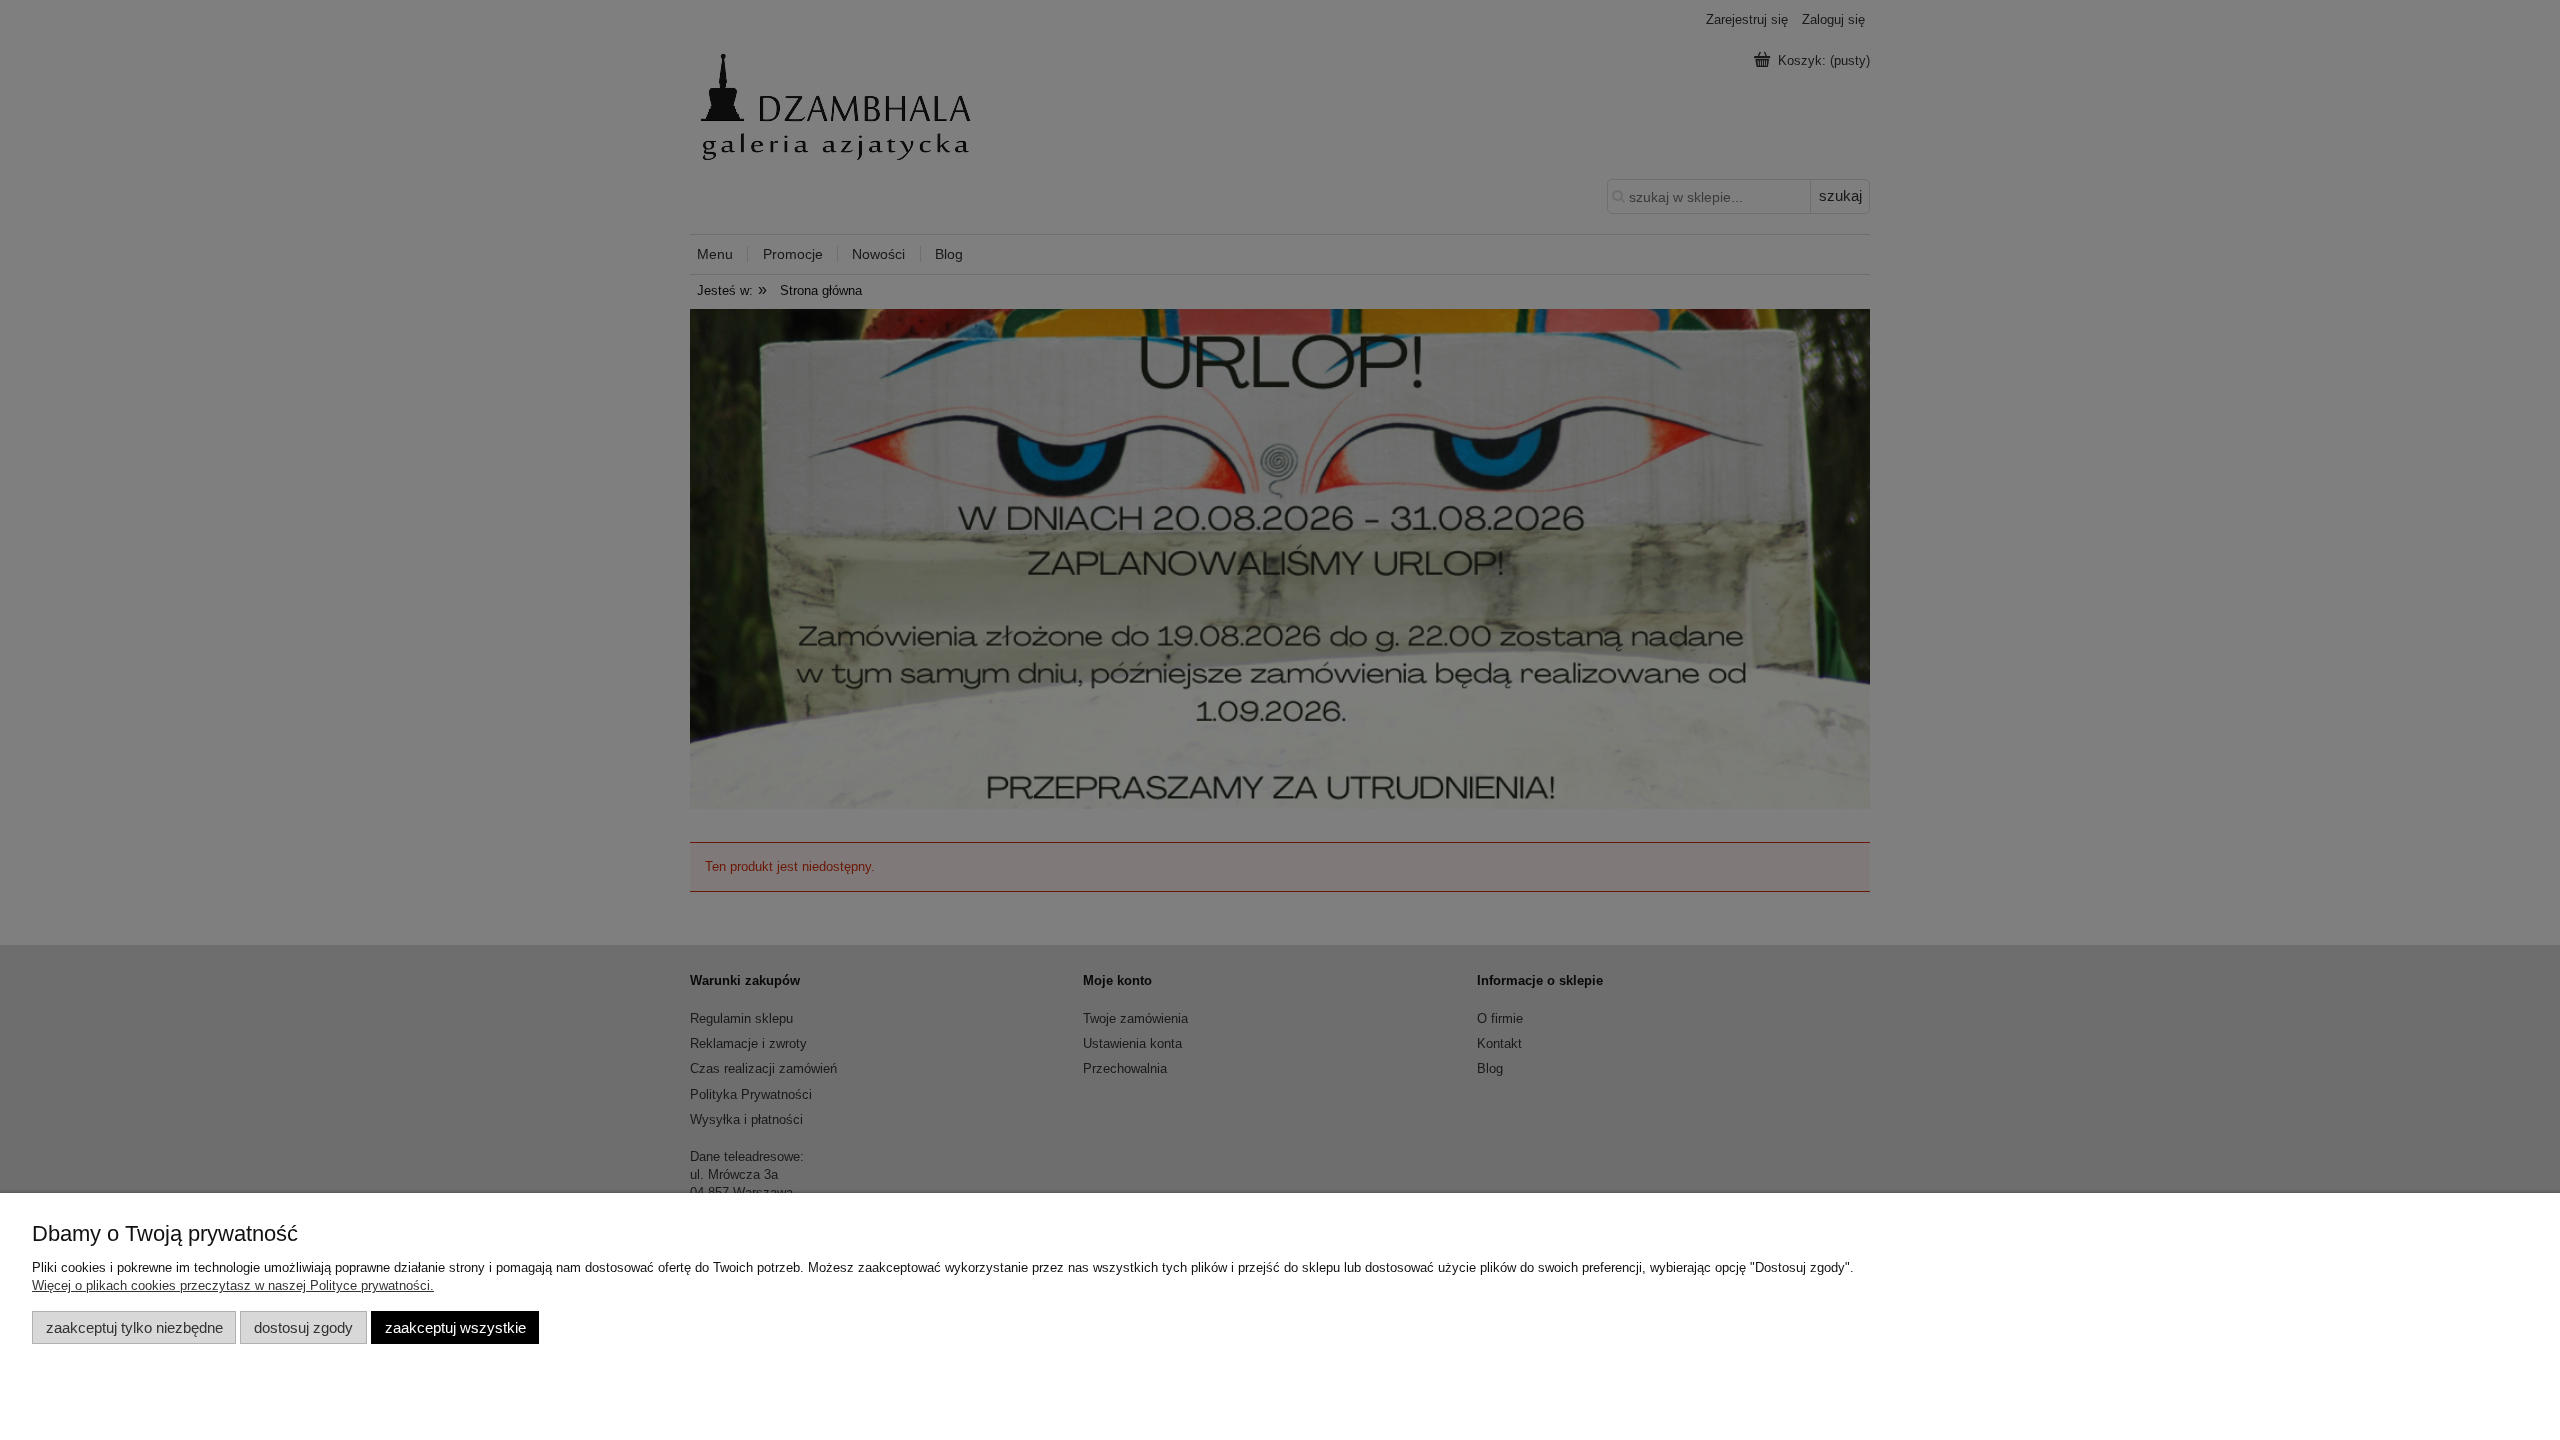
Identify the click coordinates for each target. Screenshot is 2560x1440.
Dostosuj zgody (303, 1327)
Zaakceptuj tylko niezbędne (134, 1327)
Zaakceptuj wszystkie (455, 1327)
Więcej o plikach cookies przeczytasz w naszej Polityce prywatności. (233, 1285)
